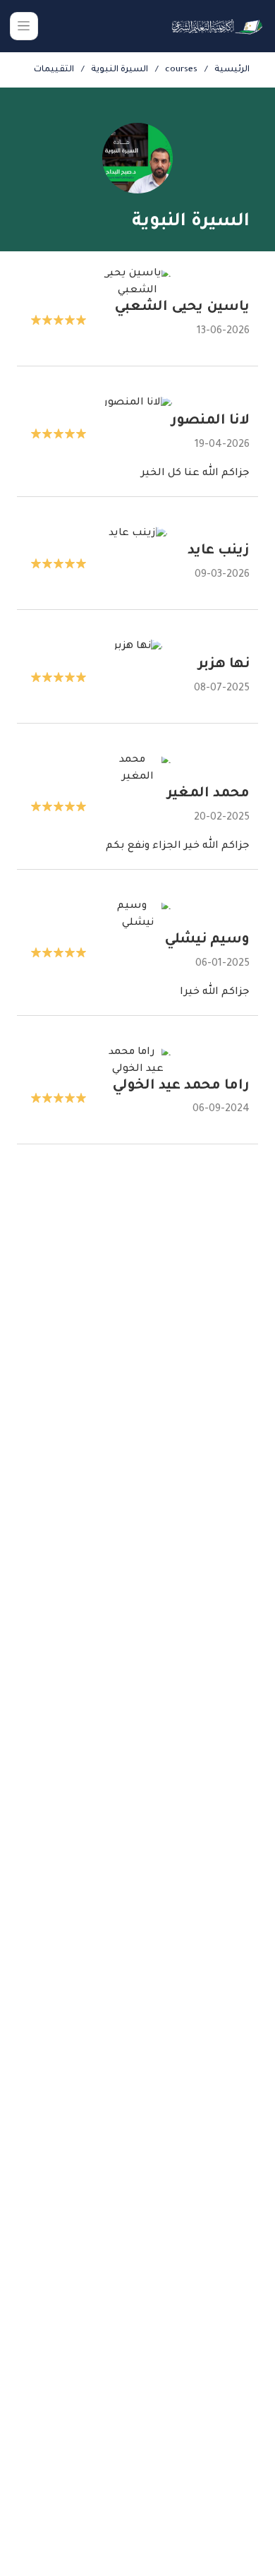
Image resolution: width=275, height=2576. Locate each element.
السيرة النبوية (120, 70)
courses (181, 70)
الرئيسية (232, 70)
